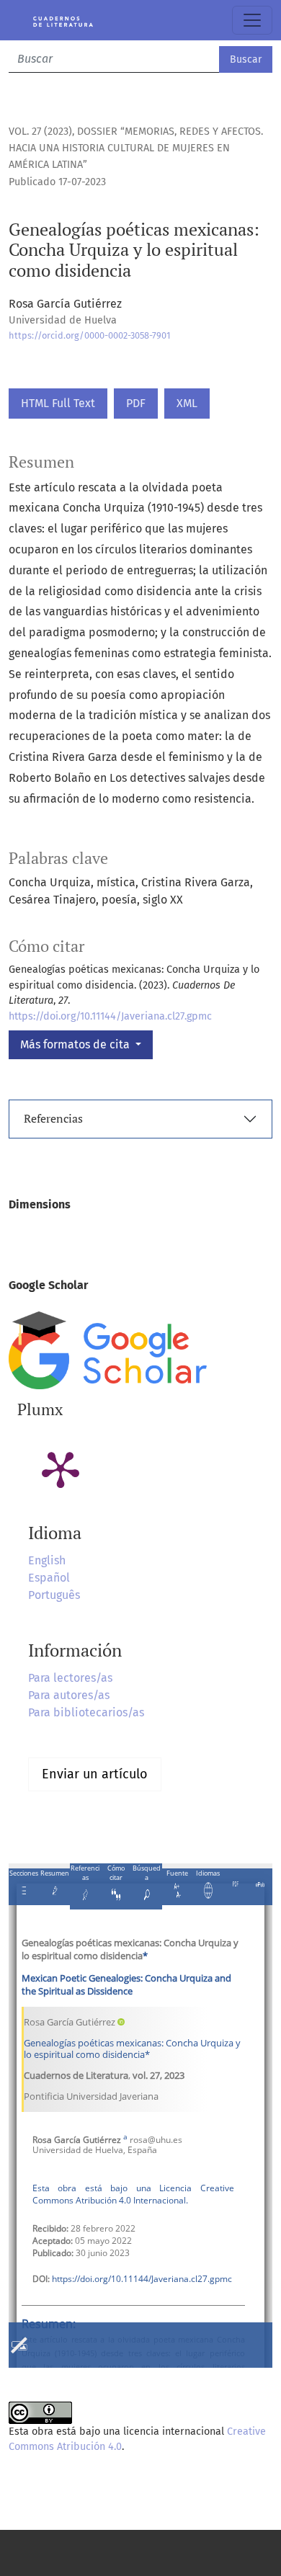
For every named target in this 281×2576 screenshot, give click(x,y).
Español (49, 1578)
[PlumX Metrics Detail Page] (61, 1469)
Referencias (53, 1118)
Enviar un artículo (95, 1774)
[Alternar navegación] (252, 20)
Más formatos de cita (76, 1044)
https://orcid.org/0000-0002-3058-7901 (90, 335)
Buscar (246, 59)
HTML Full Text (58, 403)
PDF (136, 403)
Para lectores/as (70, 1678)
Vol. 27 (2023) (40, 132)
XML (187, 403)
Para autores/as (69, 1695)
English (47, 1560)
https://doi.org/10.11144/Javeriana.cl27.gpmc (110, 1016)
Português (54, 1595)
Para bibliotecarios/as (86, 1712)
